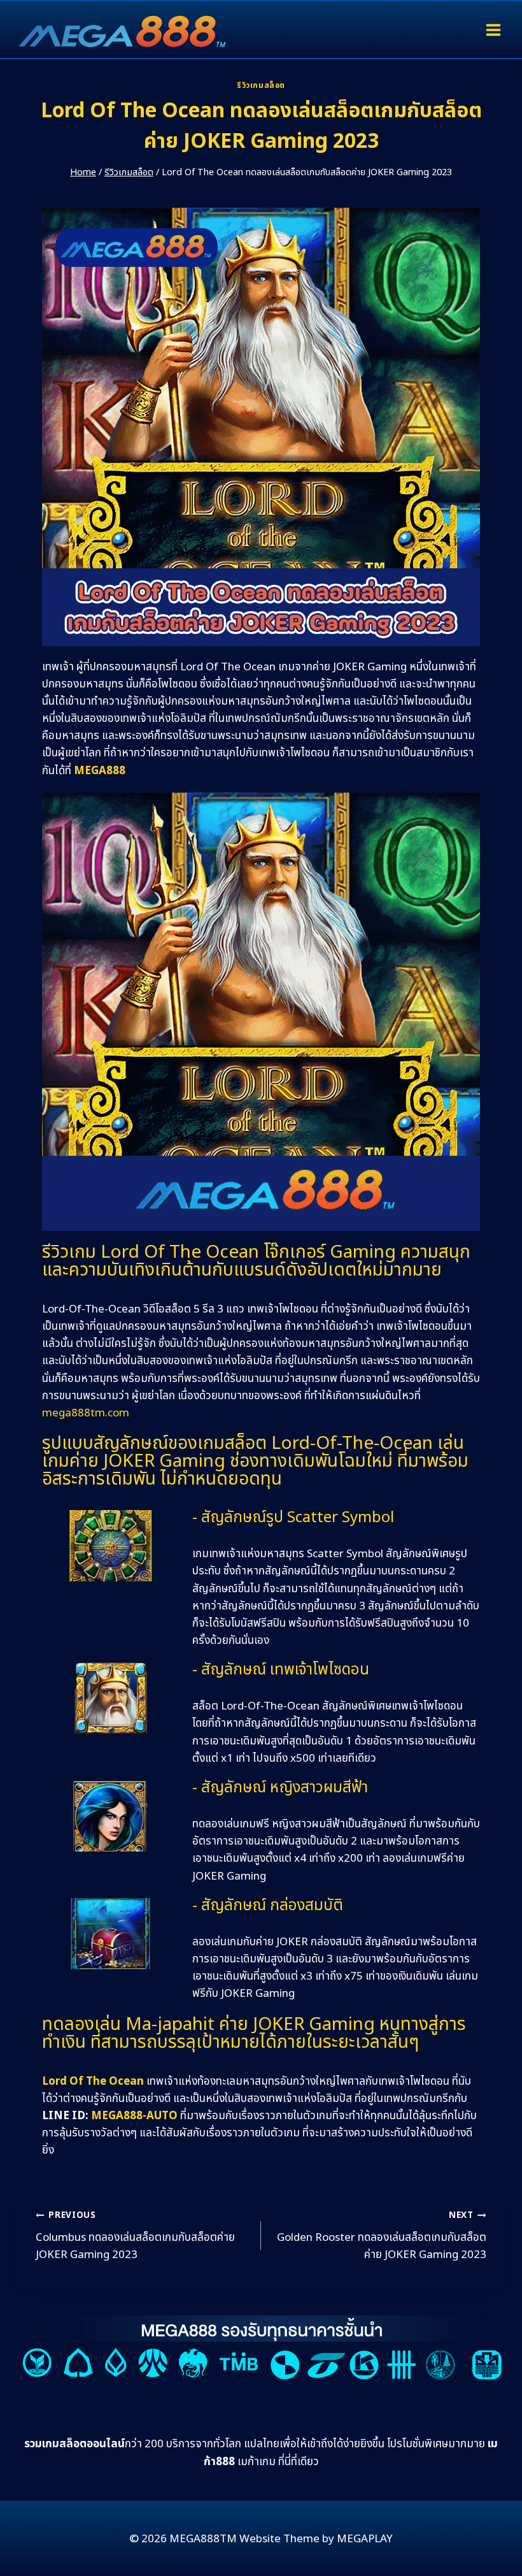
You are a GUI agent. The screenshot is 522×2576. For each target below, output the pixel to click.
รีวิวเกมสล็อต (261, 85)
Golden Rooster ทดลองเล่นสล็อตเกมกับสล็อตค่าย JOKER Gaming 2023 (382, 2236)
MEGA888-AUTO (134, 2116)
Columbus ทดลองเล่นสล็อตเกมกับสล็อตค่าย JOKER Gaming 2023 (135, 2236)
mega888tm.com (86, 1413)
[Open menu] (493, 30)
